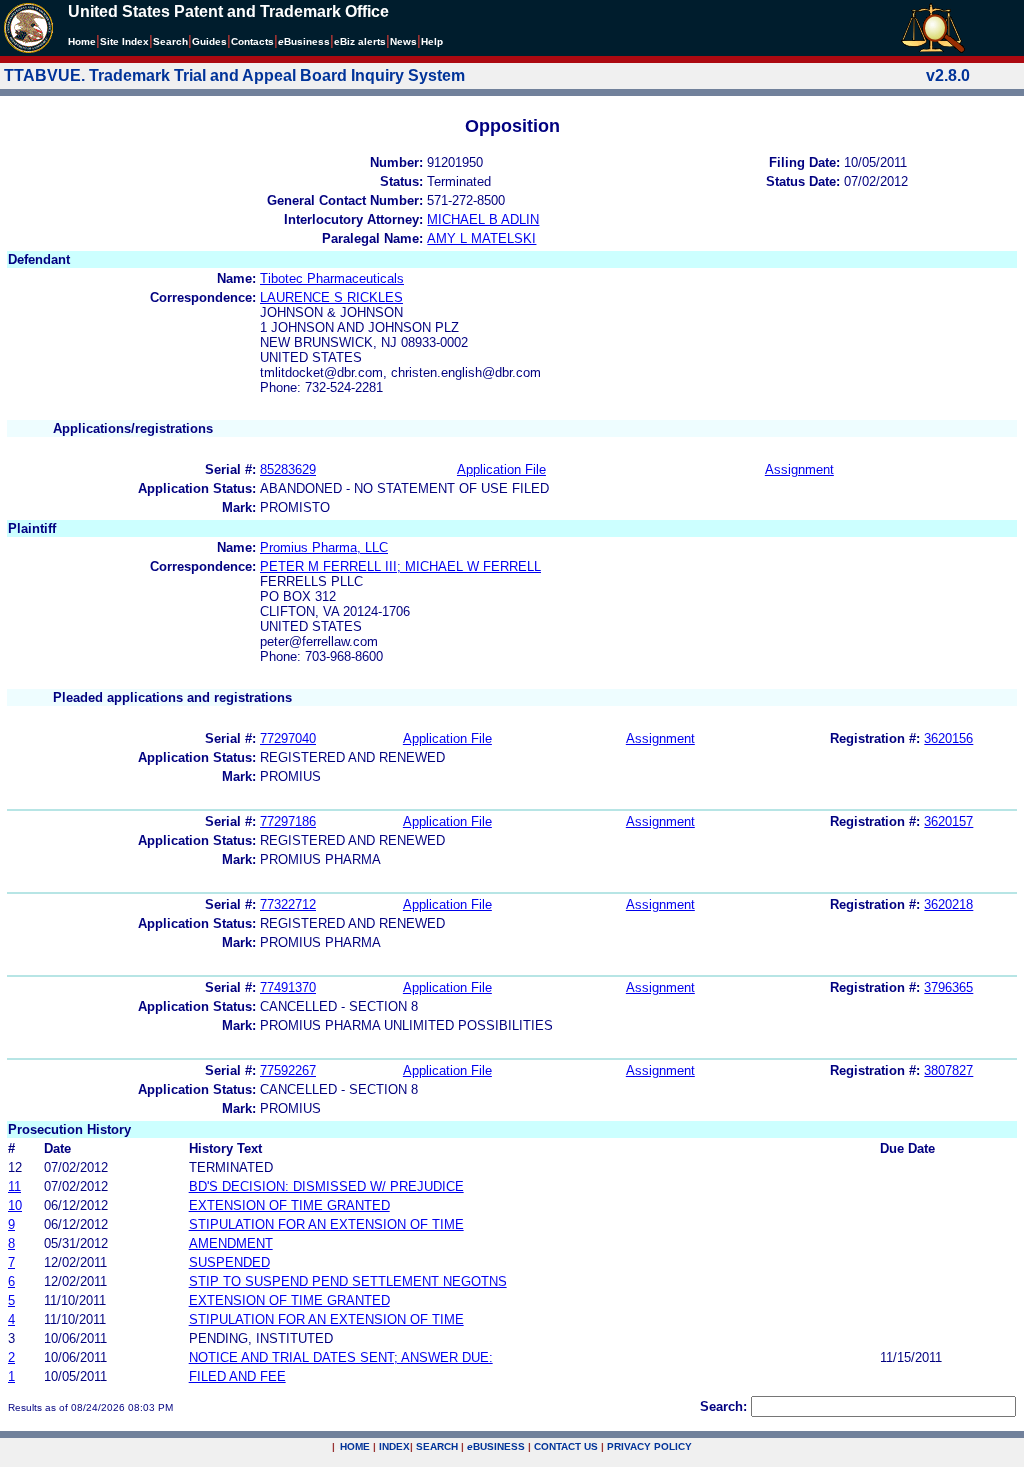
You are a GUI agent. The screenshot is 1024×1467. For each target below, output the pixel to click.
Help (432, 41)
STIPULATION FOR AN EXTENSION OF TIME (326, 1224)
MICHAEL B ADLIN (483, 219)
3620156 (948, 738)
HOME (355, 1446)
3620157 (948, 821)
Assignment (799, 469)
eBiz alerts (360, 41)
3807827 (948, 1070)
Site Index (124, 41)
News (403, 41)
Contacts (252, 41)
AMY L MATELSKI (481, 238)
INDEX (394, 1446)
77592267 (288, 1070)
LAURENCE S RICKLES (331, 297)
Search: (723, 1406)
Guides (209, 41)
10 (15, 1205)
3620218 (948, 904)
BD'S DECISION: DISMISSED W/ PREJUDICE (326, 1186)
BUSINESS (496, 1446)
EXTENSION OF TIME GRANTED (289, 1205)
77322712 (288, 904)
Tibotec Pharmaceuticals (332, 278)
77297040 (288, 738)
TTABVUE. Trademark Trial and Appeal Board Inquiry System (234, 75)
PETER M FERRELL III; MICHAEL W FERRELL (400, 566)
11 (14, 1186)
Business (304, 41)
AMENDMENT (231, 1243)
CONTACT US (566, 1446)
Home (82, 41)
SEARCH (437, 1446)
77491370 (288, 987)
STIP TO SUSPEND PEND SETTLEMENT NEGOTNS (348, 1281)
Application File (501, 469)
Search (170, 41)
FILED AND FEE (237, 1376)
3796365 (948, 987)
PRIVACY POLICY (649, 1446)
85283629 (288, 469)
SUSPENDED (229, 1262)
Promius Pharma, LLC (324, 547)
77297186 (288, 821)
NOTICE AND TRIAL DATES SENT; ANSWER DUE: (341, 1357)
